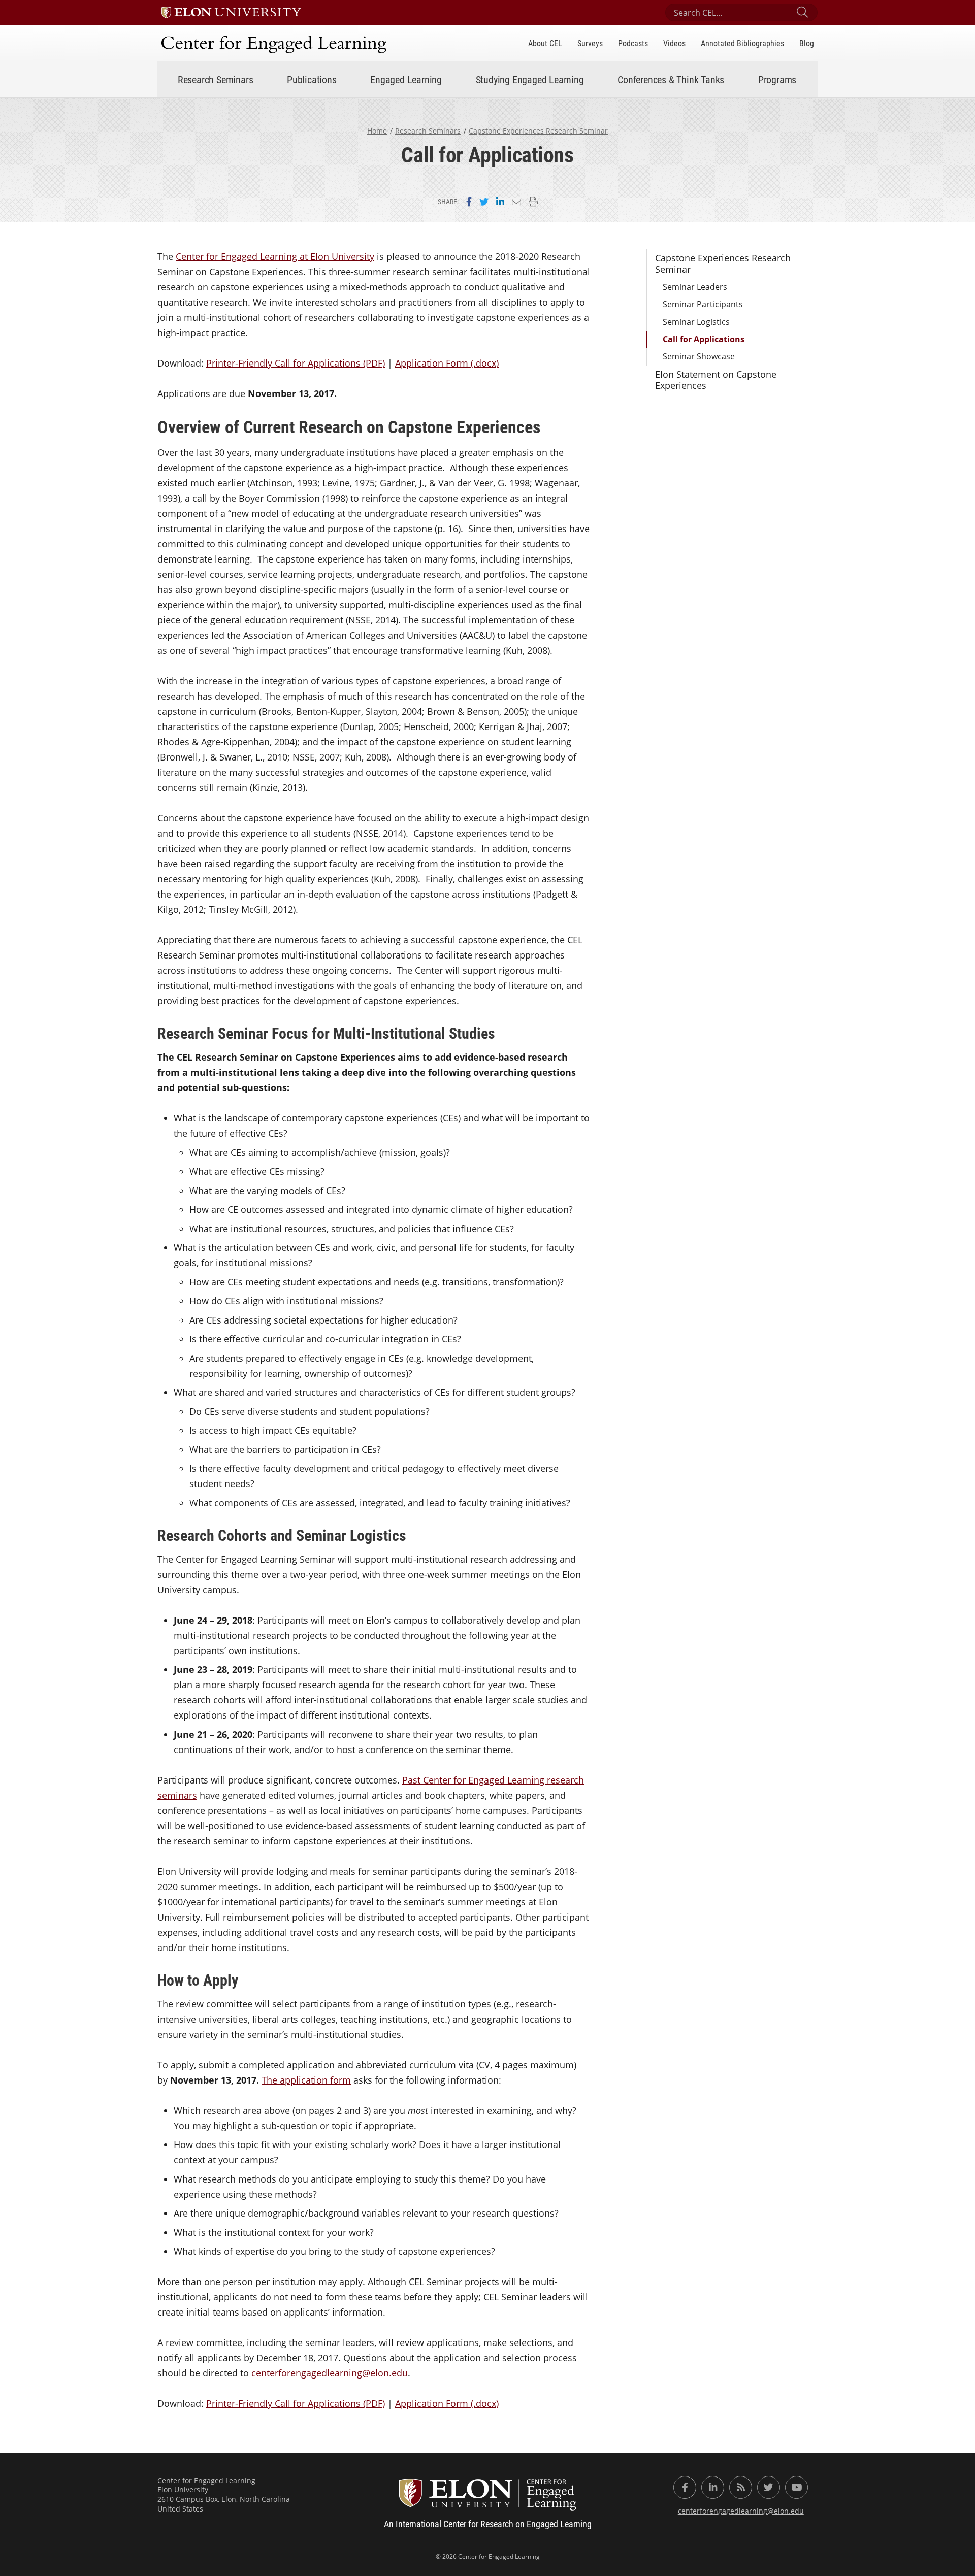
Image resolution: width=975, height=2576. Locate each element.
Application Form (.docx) (447, 363)
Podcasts (633, 43)
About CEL (545, 43)
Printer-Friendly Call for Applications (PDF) (296, 363)
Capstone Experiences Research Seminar (538, 131)
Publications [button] (312, 79)
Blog (807, 43)
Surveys (590, 43)
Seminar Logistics (696, 322)
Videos (674, 43)
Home (377, 131)
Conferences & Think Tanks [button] (671, 79)
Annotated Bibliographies (742, 43)
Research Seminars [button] (216, 79)
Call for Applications (704, 339)
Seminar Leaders (695, 287)
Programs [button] (777, 79)
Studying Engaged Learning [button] (530, 79)
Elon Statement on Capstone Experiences (716, 380)
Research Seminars (428, 131)
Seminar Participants (703, 304)
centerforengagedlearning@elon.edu (330, 2373)
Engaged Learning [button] (406, 79)
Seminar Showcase (699, 356)
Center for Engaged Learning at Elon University (275, 256)
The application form (306, 2080)
